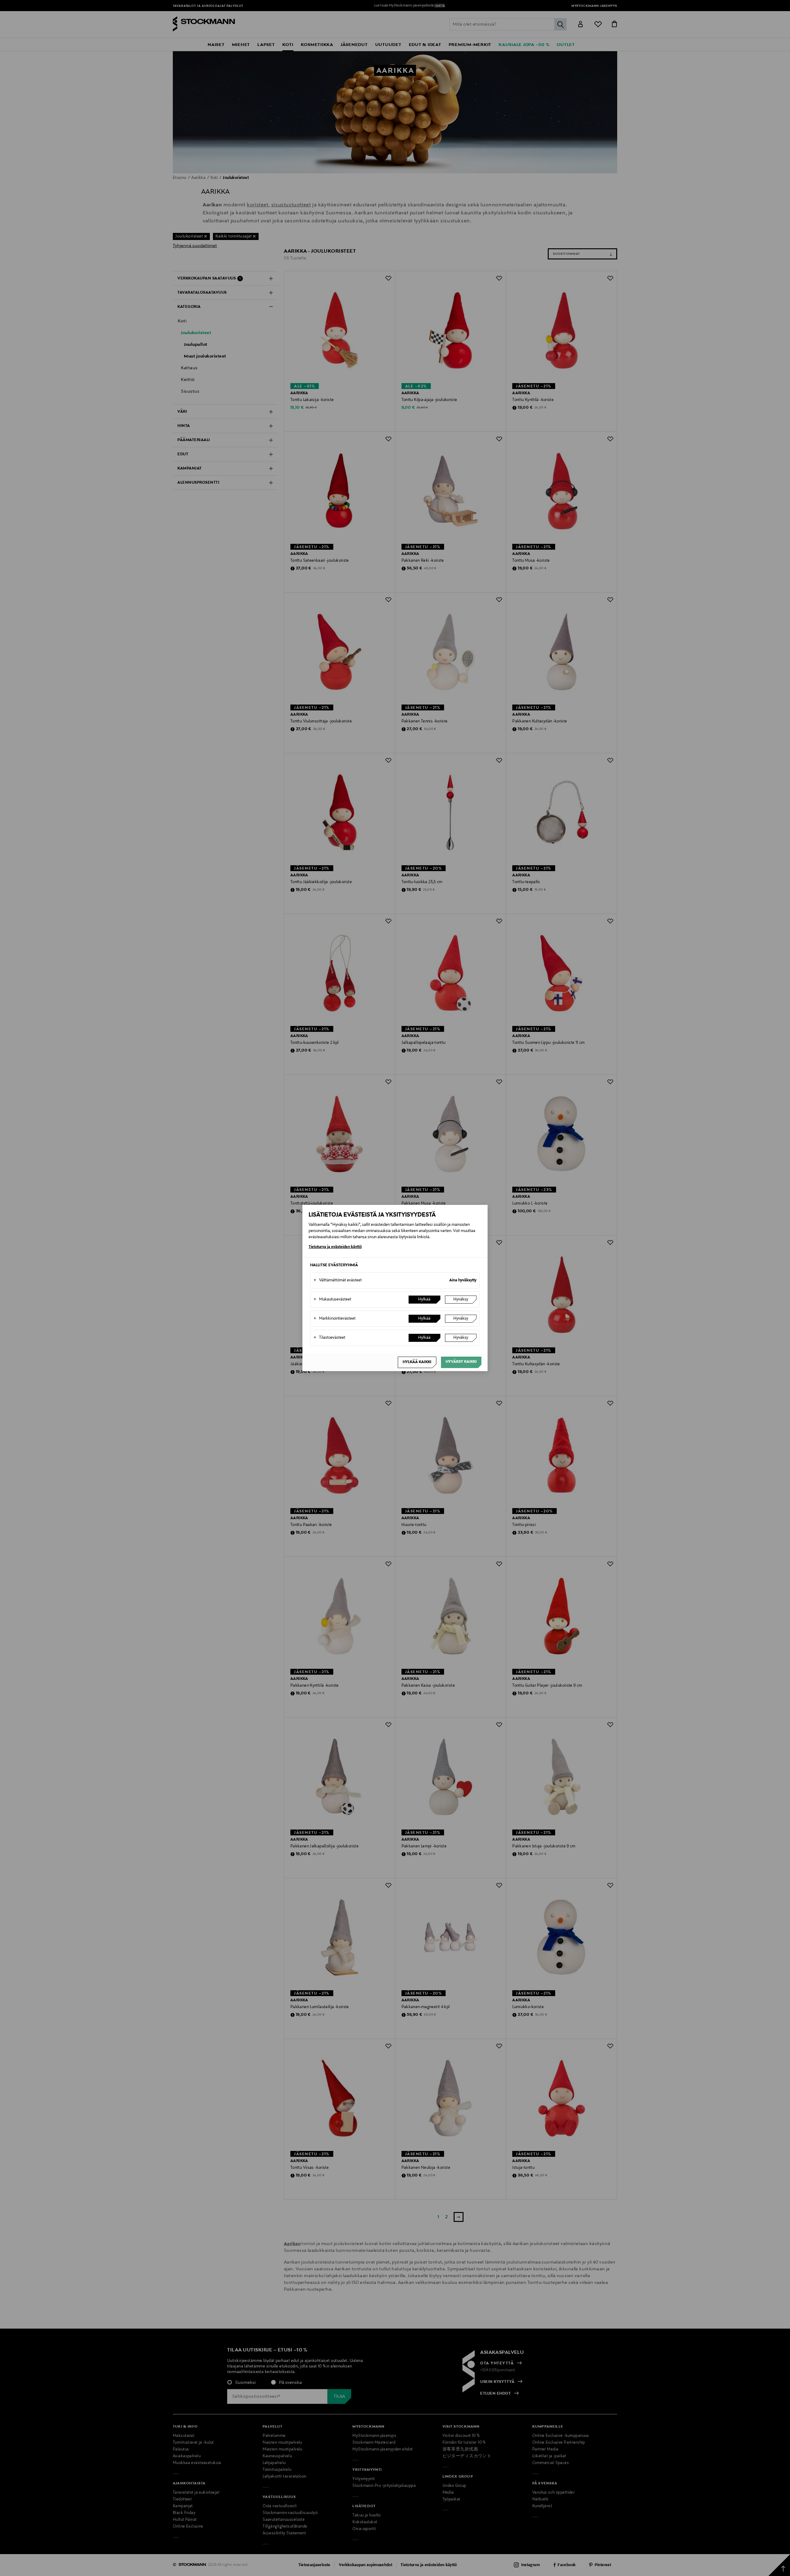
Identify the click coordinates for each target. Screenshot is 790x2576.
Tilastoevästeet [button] (329, 1338)
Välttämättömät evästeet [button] (338, 1280)
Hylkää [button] (424, 1300)
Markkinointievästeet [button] (335, 1319)
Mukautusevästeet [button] (332, 1300)
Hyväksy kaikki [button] (461, 1362)
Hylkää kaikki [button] (417, 1362)
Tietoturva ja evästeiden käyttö (335, 1247)
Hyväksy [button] (461, 1300)
